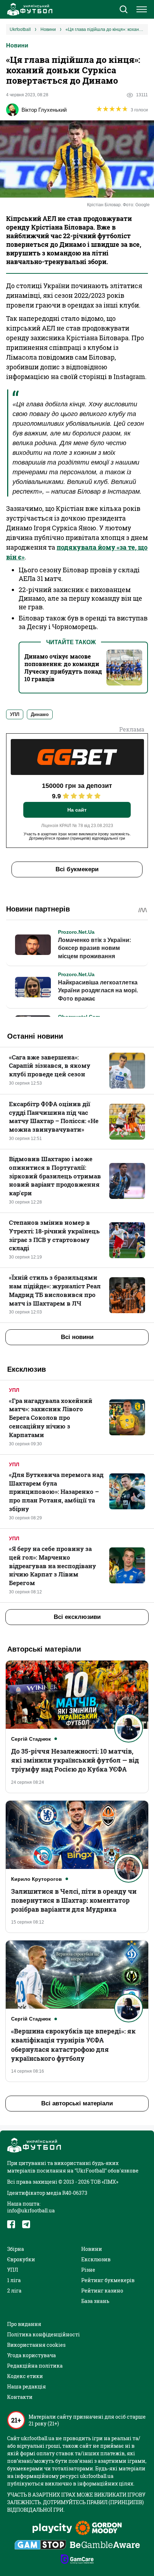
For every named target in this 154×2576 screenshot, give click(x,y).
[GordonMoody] (99, 2529)
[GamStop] (40, 2545)
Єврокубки (21, 2259)
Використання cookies (36, 2345)
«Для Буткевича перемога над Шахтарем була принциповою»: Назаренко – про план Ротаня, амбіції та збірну (56, 1492)
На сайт (77, 810)
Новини (17, 45)
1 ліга (14, 2280)
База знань (95, 2301)
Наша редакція (27, 2386)
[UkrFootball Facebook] (11, 2224)
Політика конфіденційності (44, 2334)
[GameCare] (77, 2560)
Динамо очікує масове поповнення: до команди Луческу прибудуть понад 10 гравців (63, 668)
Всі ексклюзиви (77, 1617)
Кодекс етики (25, 2376)
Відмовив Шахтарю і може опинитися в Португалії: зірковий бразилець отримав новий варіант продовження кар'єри (55, 1176)
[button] (123, 10)
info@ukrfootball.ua (31, 2210)
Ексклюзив (96, 2259)
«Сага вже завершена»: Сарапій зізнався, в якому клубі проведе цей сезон (50, 1066)
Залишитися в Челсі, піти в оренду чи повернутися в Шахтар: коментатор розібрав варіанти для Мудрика (74, 1900)
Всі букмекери (77, 869)
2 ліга (14, 2291)
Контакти (20, 2397)
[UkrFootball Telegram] (26, 2224)
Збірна (16, 2249)
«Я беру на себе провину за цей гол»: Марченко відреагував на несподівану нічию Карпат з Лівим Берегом (52, 1566)
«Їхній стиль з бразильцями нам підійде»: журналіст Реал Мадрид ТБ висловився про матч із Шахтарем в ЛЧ (55, 1290)
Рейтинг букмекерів (108, 2280)
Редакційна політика (35, 2366)
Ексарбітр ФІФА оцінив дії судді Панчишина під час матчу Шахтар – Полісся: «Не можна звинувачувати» (54, 1117)
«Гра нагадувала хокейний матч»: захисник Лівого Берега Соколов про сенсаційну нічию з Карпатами (51, 1418)
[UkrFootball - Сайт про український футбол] (29, 9)
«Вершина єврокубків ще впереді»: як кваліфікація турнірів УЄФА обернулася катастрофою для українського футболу (73, 2045)
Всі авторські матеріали (77, 2103)
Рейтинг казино (102, 2291)
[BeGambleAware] (105, 2545)
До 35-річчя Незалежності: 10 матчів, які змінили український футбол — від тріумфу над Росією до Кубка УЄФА (75, 1760)
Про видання (24, 2324)
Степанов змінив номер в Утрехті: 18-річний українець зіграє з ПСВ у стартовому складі (54, 1235)
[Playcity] (52, 2529)
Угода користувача (32, 2355)
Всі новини (77, 1337)
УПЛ (14, 1390)
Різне (88, 2270)
